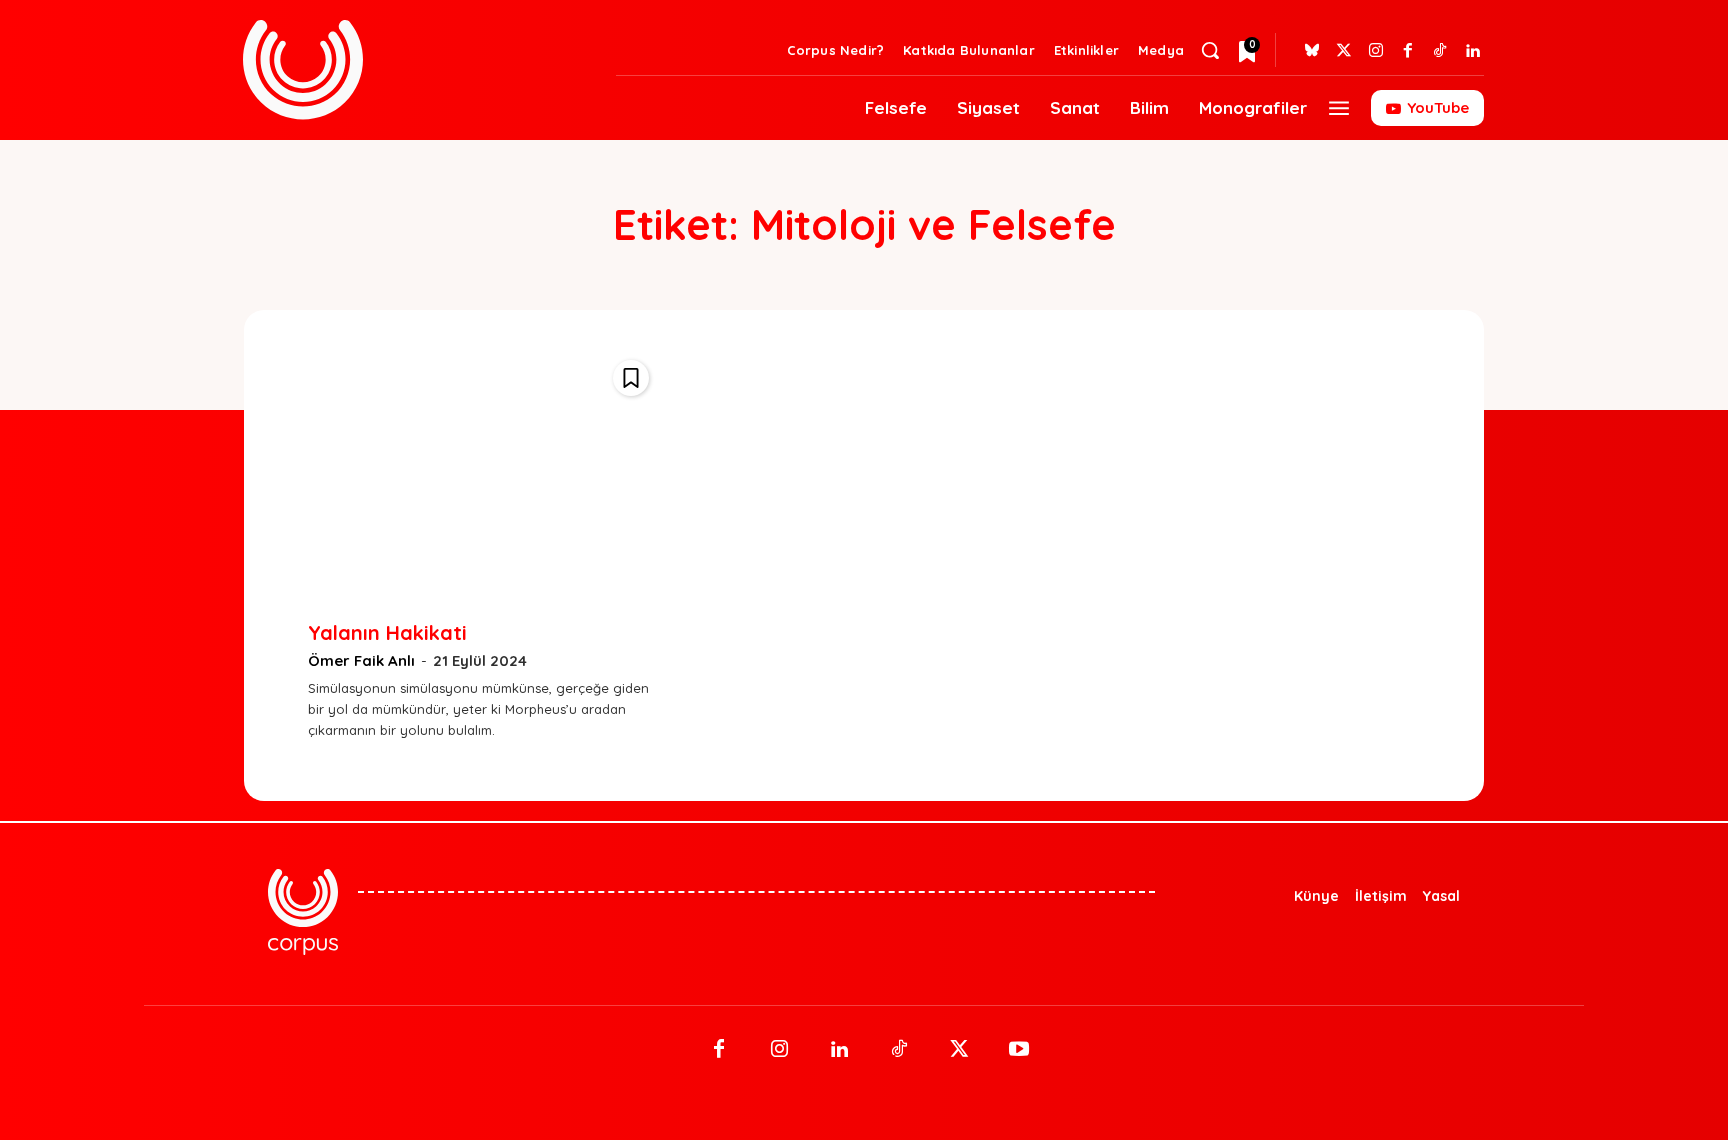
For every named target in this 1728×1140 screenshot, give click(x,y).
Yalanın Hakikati (387, 632)
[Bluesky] (1312, 51)
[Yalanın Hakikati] (483, 472)
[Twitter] (1344, 51)
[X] (959, 1050)
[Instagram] (1376, 51)
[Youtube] (1019, 1050)
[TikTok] (899, 1050)
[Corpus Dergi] (417, 69)
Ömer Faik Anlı (361, 660)
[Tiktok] (1440, 51)
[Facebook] (1408, 51)
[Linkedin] (1472, 51)
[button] (1210, 50)
